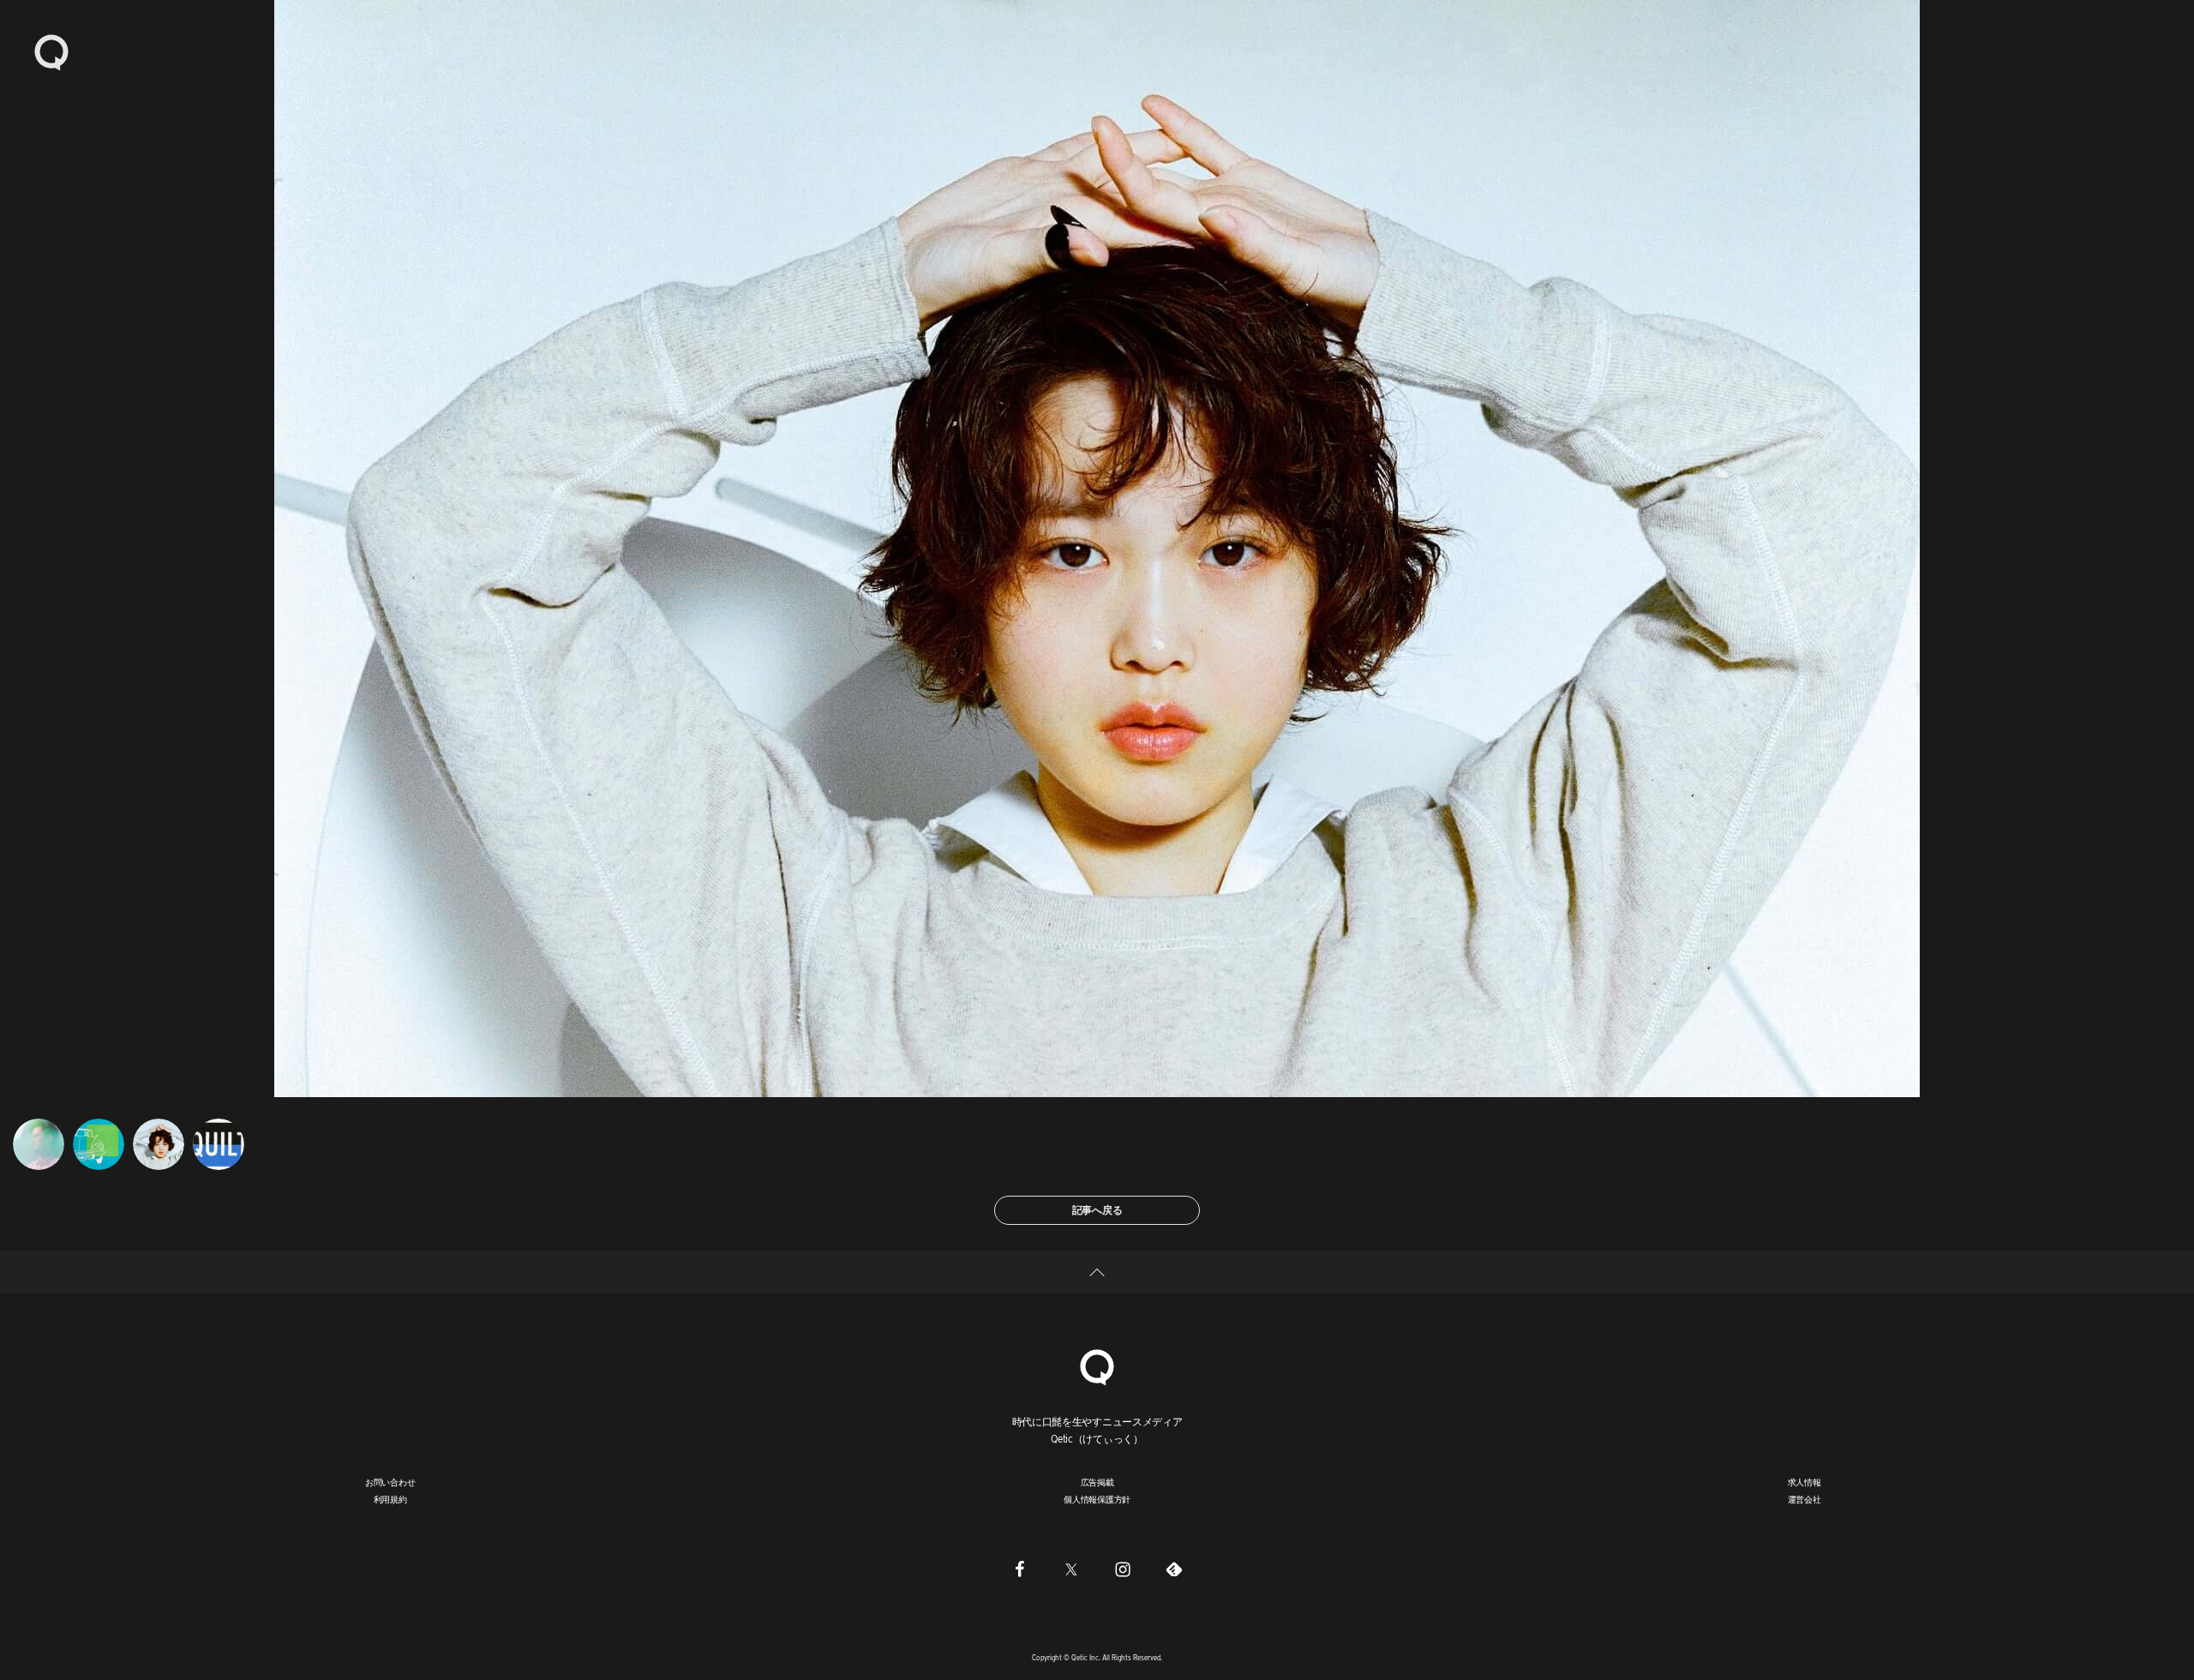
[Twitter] (1071, 1569)
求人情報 (1804, 1482)
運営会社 (1804, 1499)
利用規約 (390, 1499)
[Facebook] (1020, 1569)
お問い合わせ (390, 1482)
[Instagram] (1123, 1569)
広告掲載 (1097, 1482)
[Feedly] (1174, 1569)
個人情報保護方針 (1097, 1499)
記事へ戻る (1097, 1210)
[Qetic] (51, 51)
